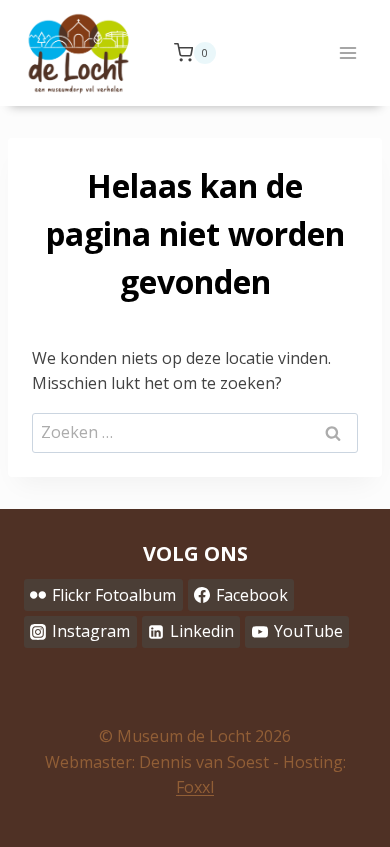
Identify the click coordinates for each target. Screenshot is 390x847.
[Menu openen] (347, 52)
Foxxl (195, 787)
